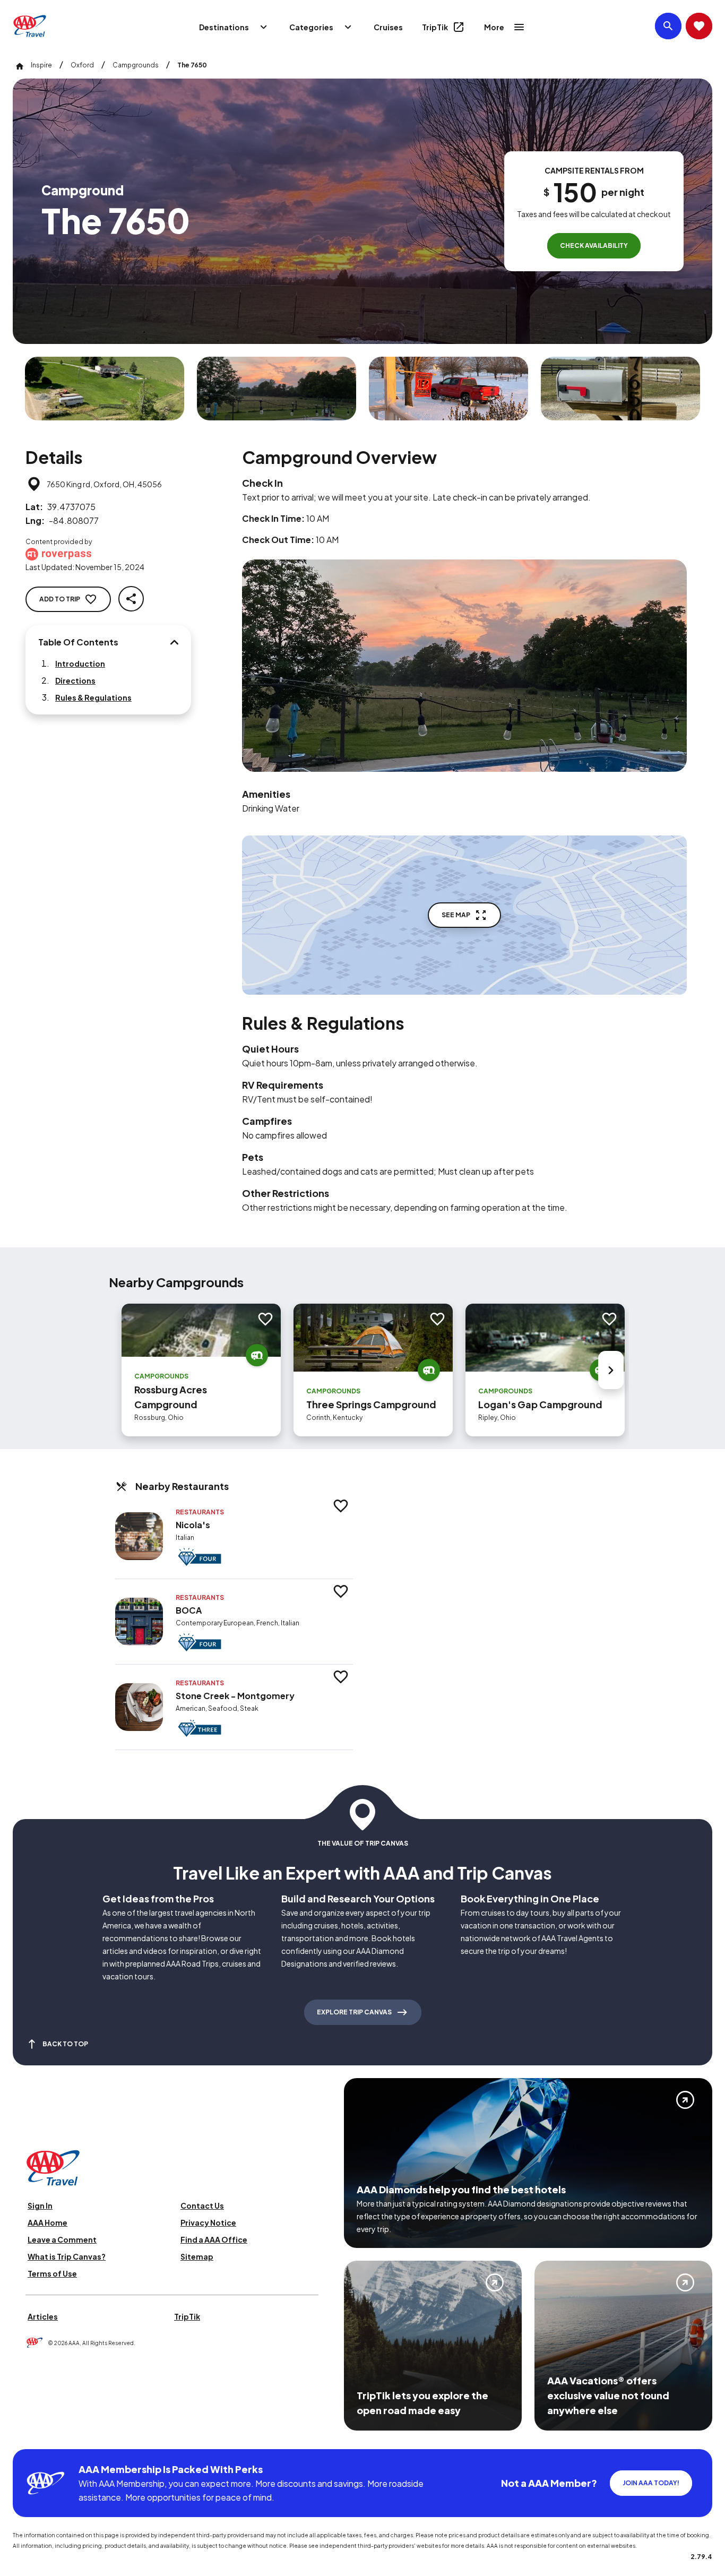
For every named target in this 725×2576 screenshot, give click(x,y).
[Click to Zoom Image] (105, 389)
